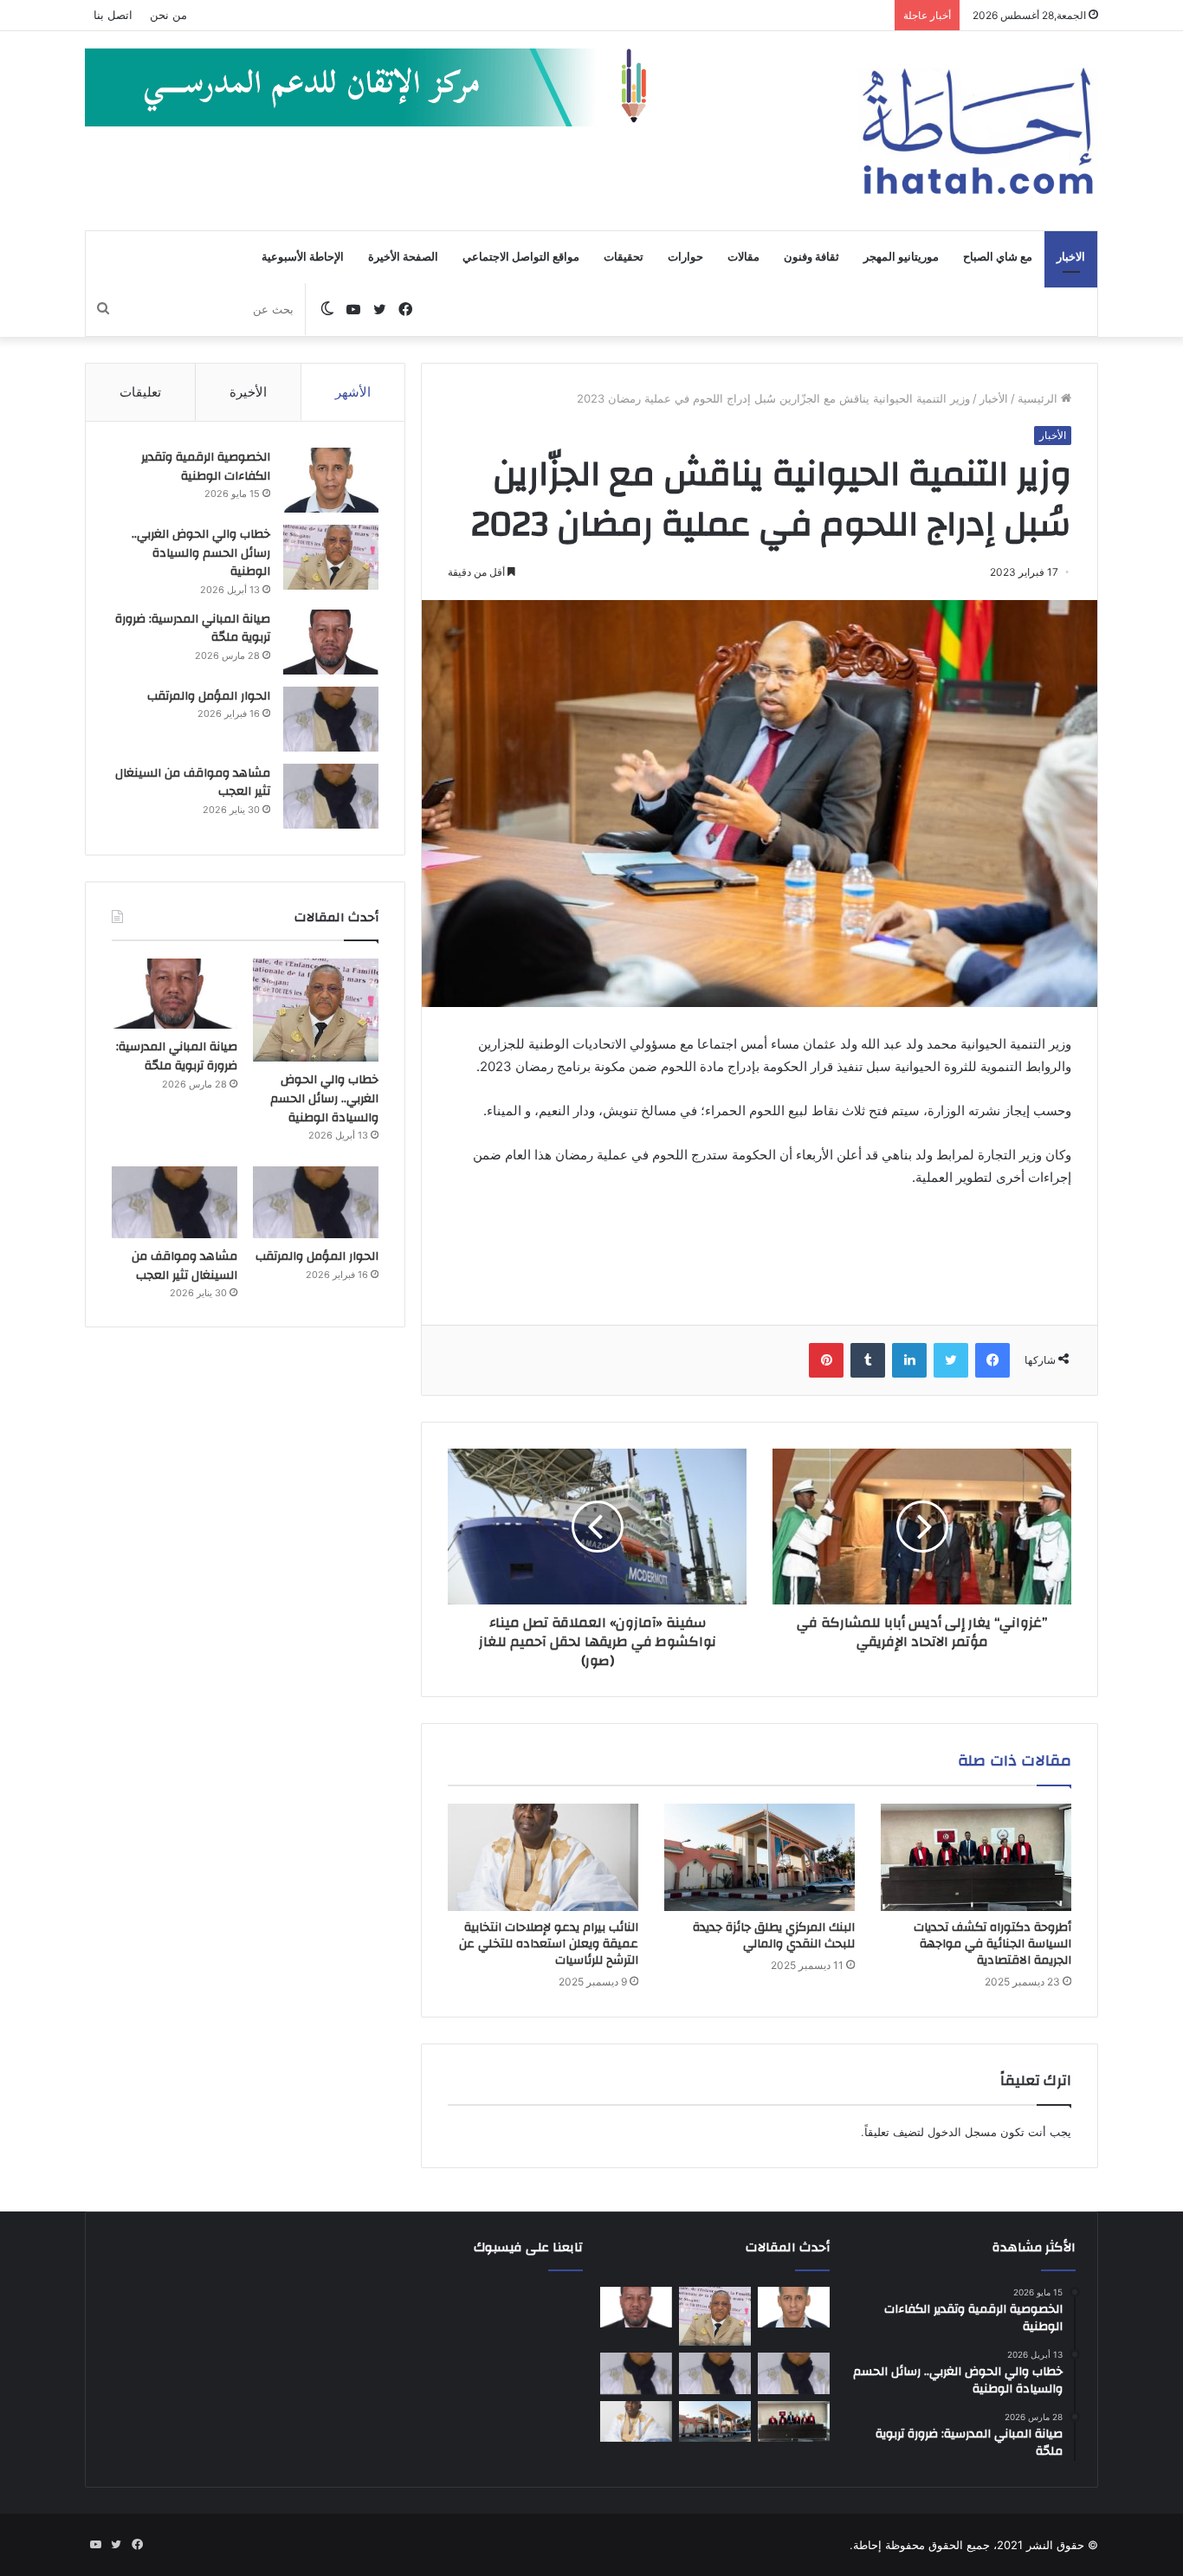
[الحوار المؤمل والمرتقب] (331, 719)
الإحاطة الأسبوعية (303, 257)
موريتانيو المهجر (901, 257)
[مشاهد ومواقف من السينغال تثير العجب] (331, 796)
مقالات (743, 257)
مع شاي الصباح (998, 257)
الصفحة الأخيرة (403, 257)
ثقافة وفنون (811, 257)
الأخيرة (248, 392)
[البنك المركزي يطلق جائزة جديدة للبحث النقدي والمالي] (760, 1857)
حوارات (685, 257)
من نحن (168, 15)
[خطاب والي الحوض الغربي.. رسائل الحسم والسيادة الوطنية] (331, 557)
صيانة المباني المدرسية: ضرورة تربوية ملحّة (193, 629)
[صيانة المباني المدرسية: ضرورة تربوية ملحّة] (331, 642)
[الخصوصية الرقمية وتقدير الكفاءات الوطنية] (331, 480)
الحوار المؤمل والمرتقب (209, 696)
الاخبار (1071, 257)
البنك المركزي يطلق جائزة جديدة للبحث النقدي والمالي (774, 1936)
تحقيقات (624, 257)
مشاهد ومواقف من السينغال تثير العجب (193, 783)
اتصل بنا (113, 15)
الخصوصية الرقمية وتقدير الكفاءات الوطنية (206, 467)
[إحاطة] (978, 131)
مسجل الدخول (962, 2132)
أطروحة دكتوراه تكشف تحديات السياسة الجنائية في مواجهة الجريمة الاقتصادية (992, 1944)
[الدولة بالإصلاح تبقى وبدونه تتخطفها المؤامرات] (636, 2373)
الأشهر (353, 392)
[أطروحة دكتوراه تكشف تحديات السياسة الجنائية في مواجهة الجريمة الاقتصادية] (976, 1857)
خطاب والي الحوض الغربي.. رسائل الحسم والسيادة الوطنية (201, 553)
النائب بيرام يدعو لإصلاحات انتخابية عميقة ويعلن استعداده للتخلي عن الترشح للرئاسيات (549, 1944)
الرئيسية (1039, 398)
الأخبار (994, 398)
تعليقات (140, 392)
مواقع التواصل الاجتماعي (521, 257)
